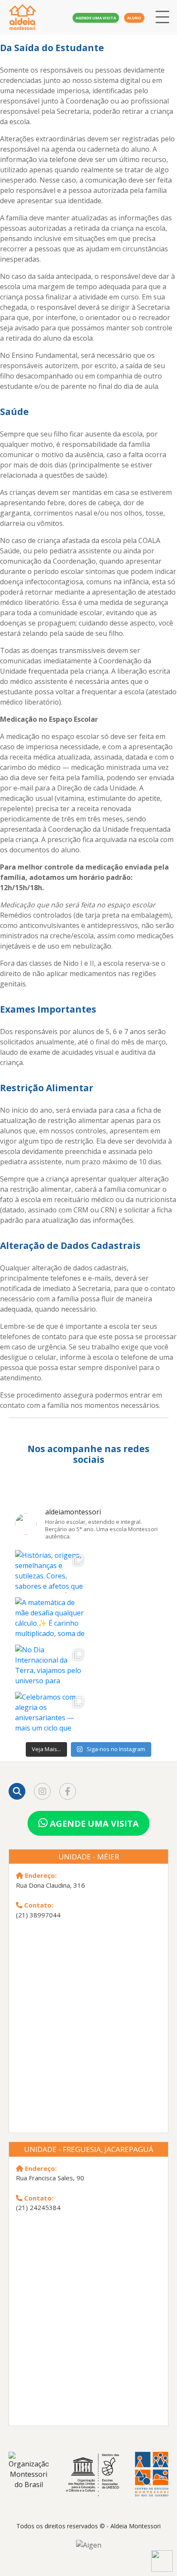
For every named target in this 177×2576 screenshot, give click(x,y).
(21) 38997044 (38, 1915)
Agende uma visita (96, 18)
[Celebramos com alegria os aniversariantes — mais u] (52, 1729)
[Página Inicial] (30, 17)
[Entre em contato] (158, 2565)
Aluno (134, 18)
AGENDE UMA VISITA (93, 1824)
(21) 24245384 (38, 2207)
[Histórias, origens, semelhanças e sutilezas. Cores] (52, 1587)
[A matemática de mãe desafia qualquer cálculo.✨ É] (52, 1634)
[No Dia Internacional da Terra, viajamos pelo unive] (52, 1681)
